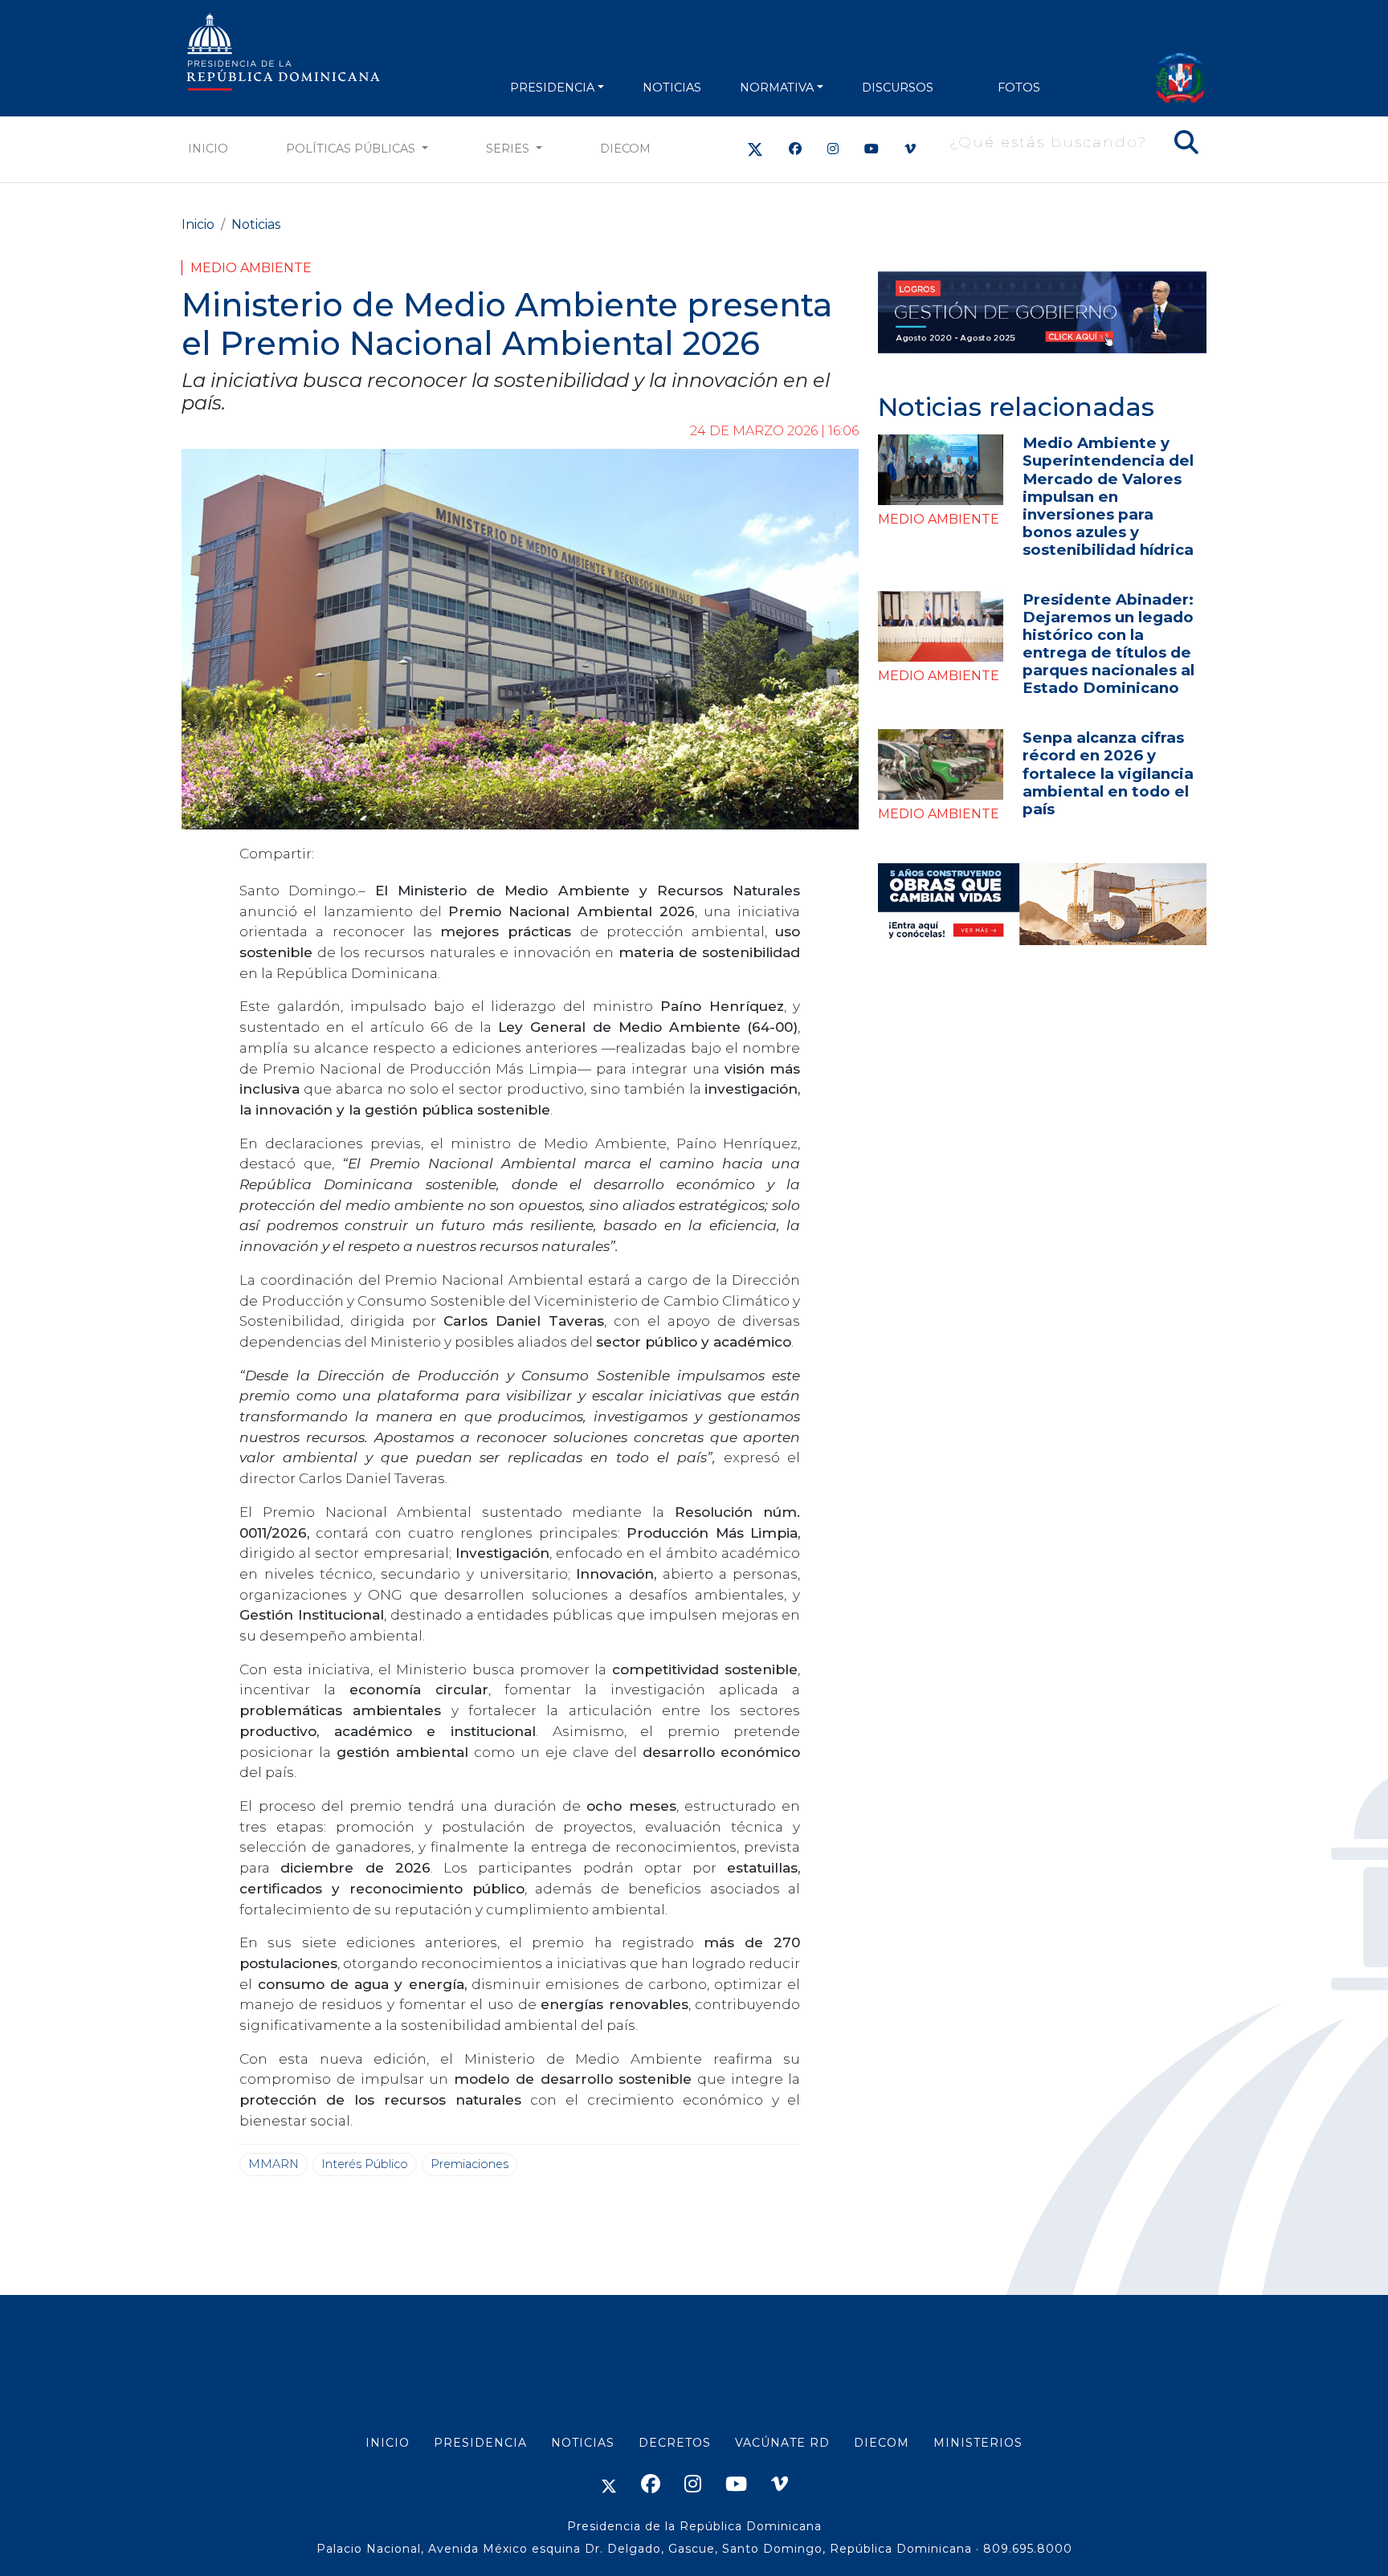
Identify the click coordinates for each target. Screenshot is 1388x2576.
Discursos (898, 88)
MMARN (274, 2164)
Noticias (256, 224)
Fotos (1019, 88)
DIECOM (625, 149)
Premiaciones (469, 2164)
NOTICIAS (672, 88)
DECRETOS (675, 2443)
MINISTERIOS (978, 2443)
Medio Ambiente (251, 268)
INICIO (388, 2443)
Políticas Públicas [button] (352, 149)
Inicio (208, 149)
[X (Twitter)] (755, 149)
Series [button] (509, 149)
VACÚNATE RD (782, 2443)
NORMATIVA (777, 88)
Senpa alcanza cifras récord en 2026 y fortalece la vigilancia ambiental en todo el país (1108, 773)
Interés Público (365, 2164)
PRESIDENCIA (552, 88)
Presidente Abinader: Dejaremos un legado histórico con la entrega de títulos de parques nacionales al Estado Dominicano (1108, 644)
